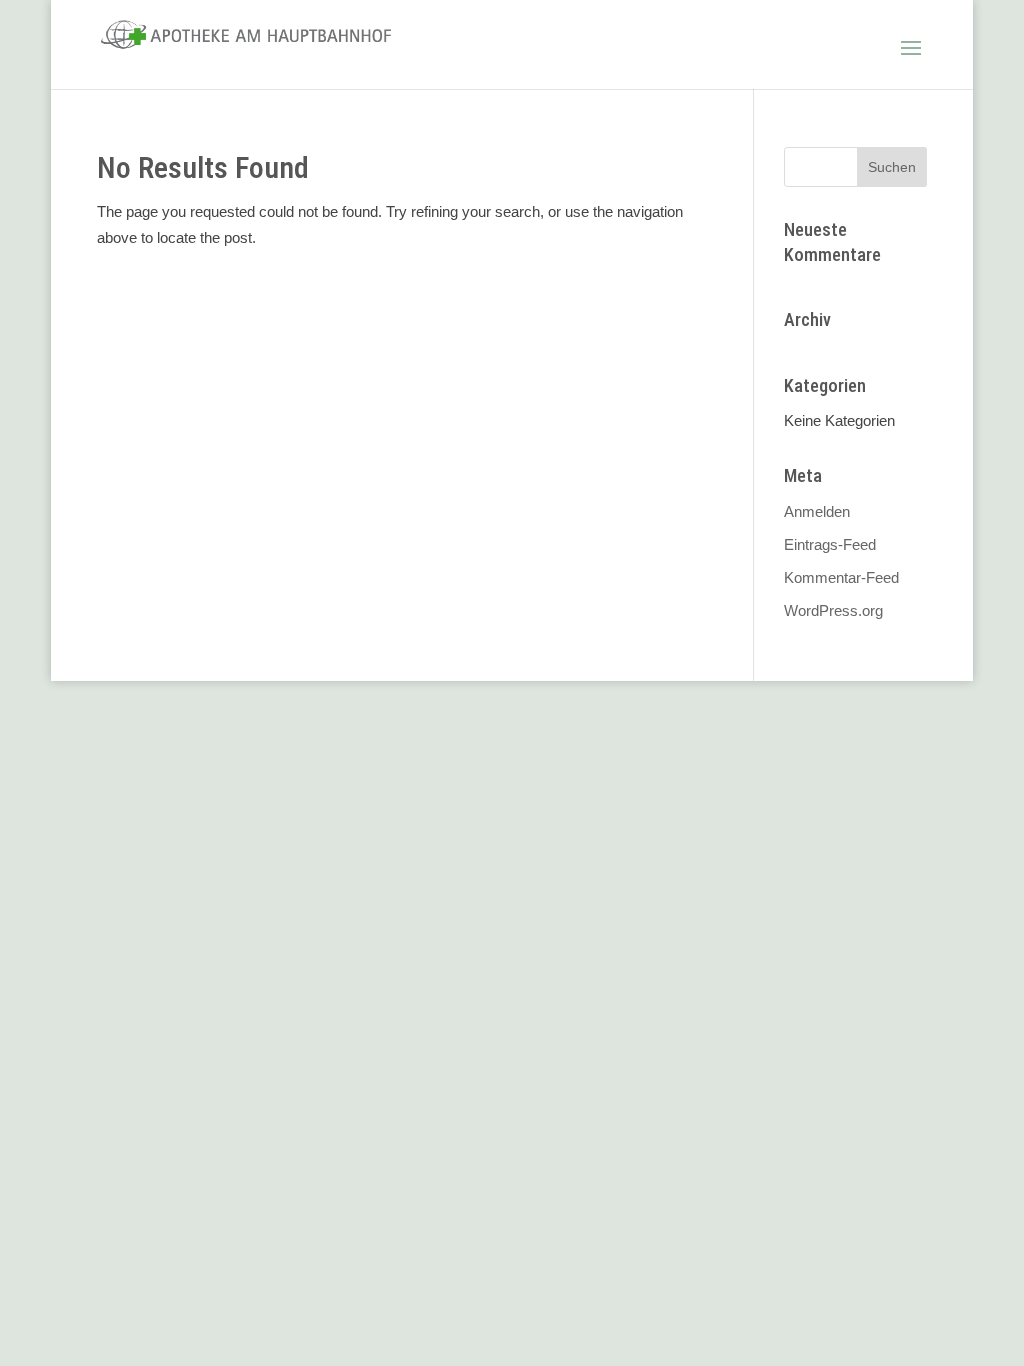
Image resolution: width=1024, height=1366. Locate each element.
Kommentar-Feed (841, 577)
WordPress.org (833, 610)
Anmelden (817, 511)
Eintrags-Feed (830, 544)
